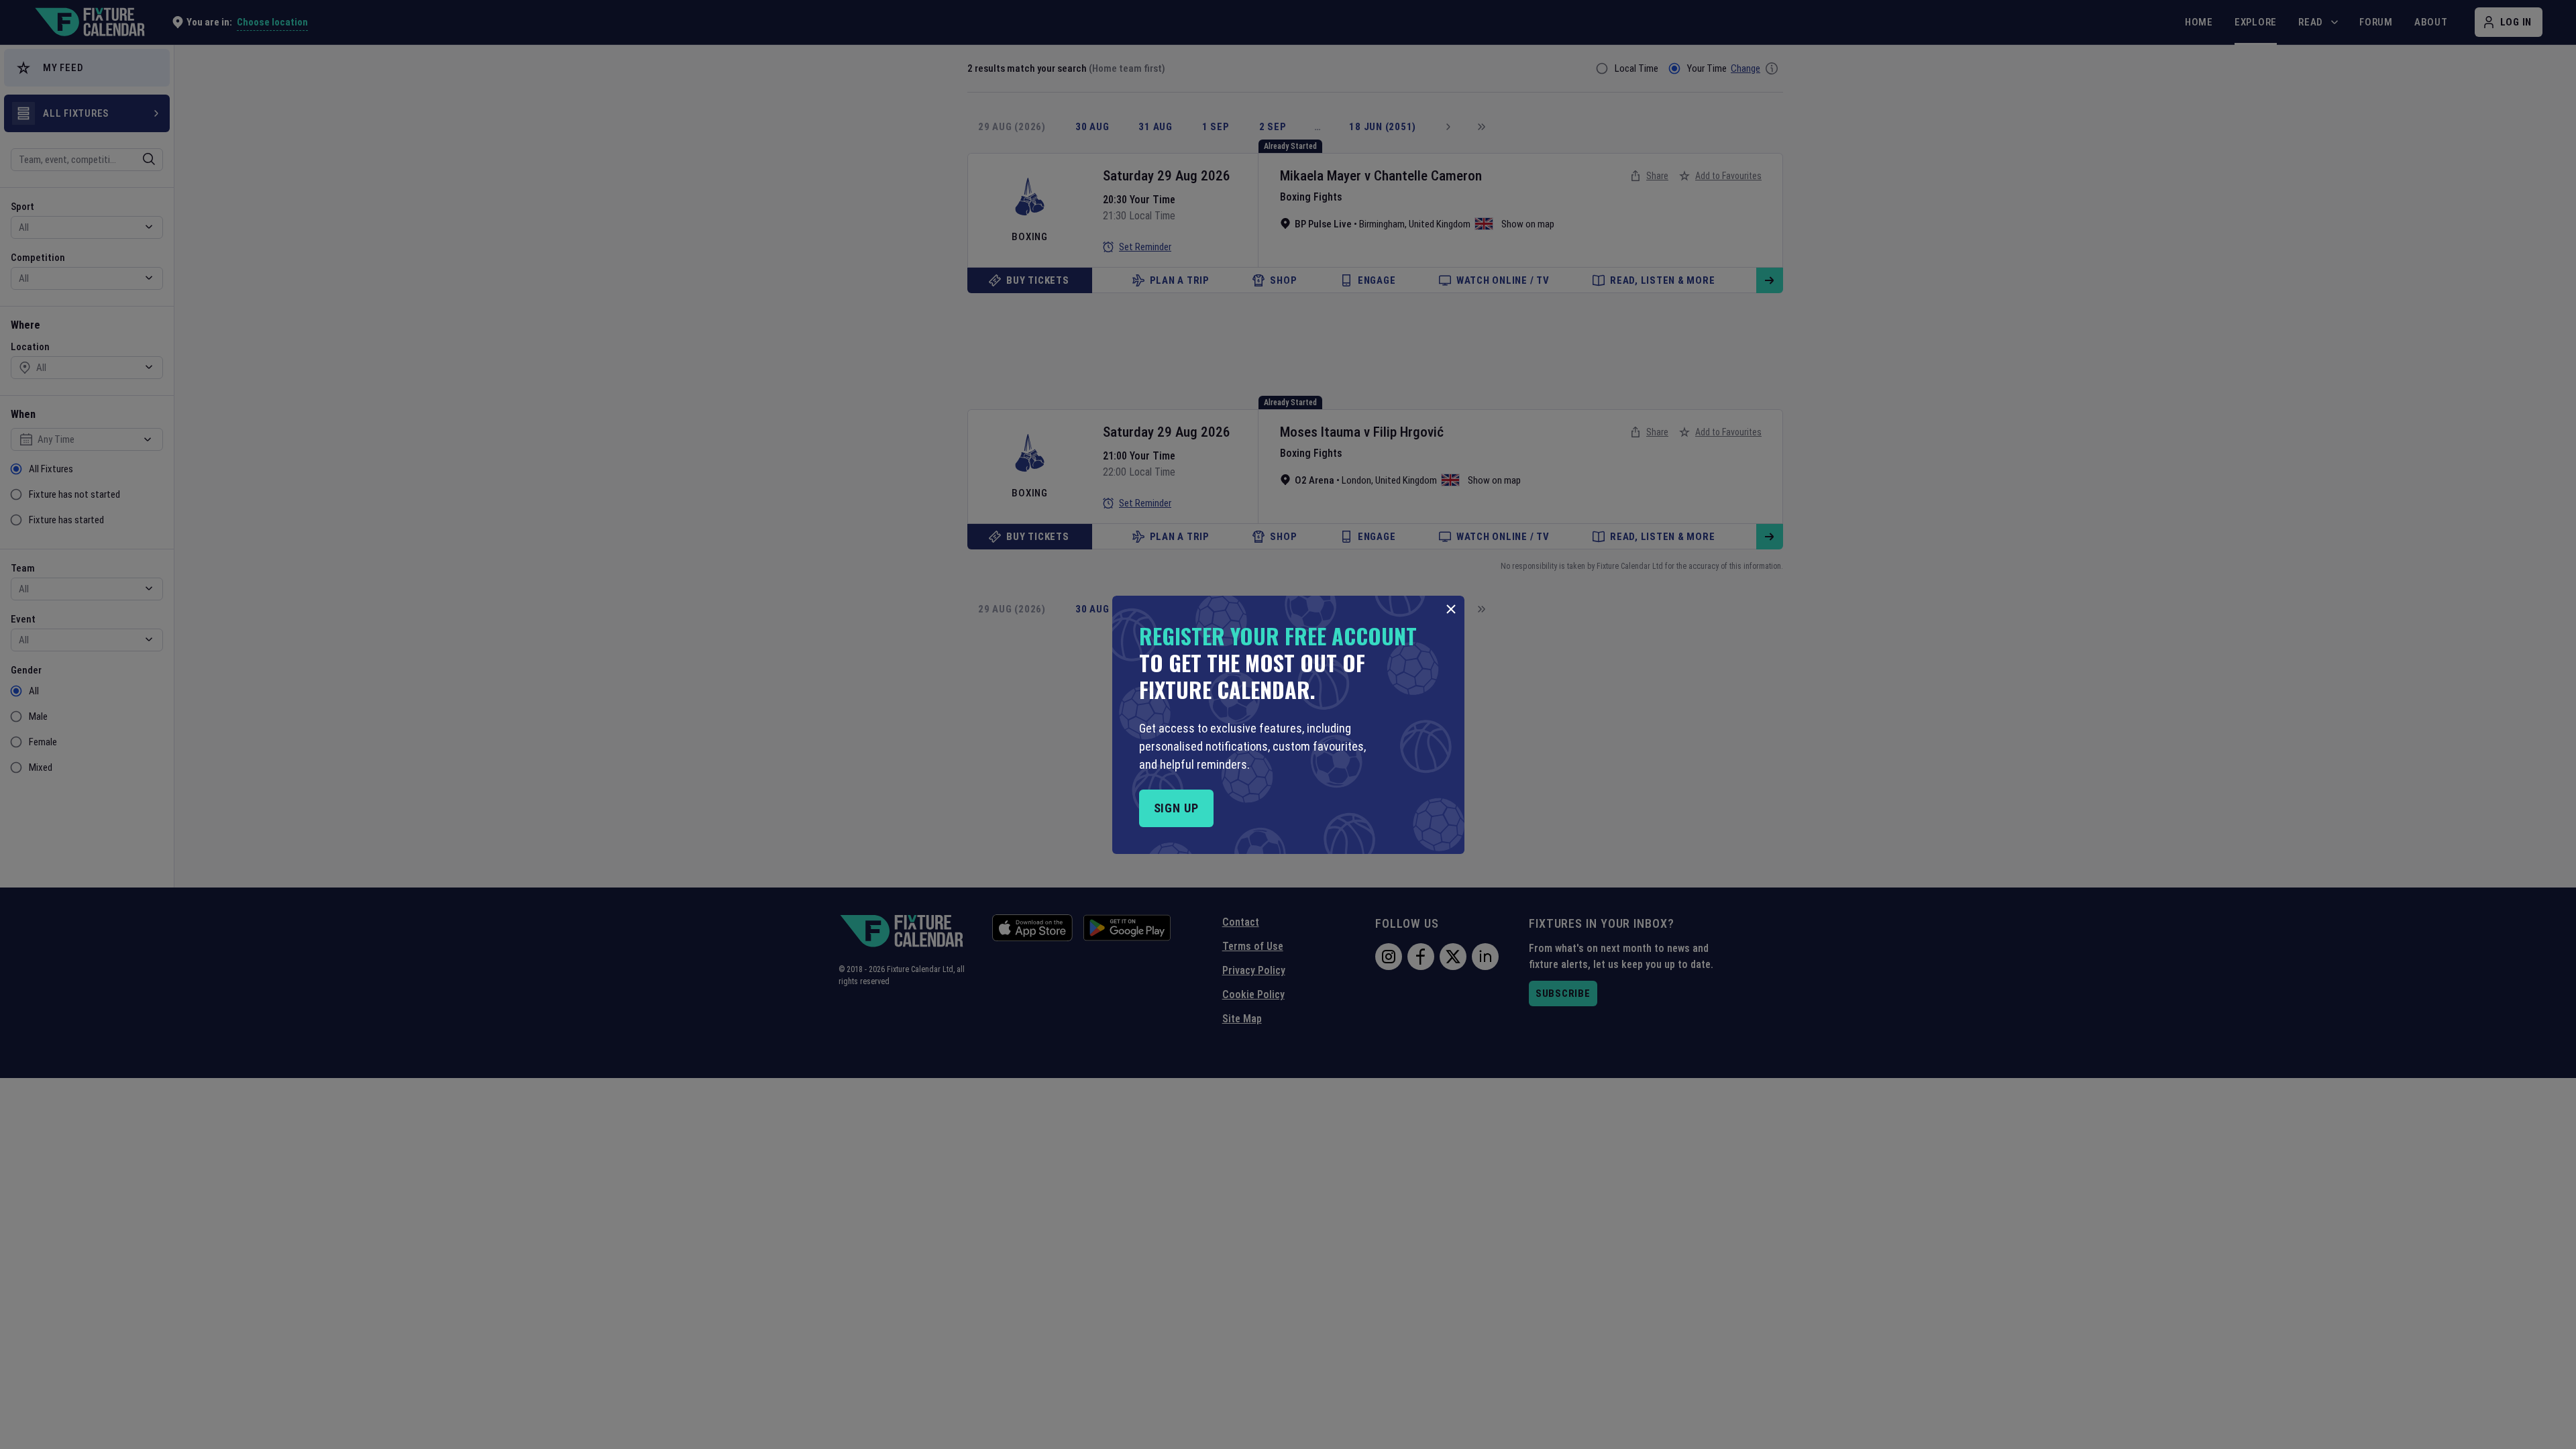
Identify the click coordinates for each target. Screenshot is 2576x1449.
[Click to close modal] (1451, 609)
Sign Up (1176, 808)
